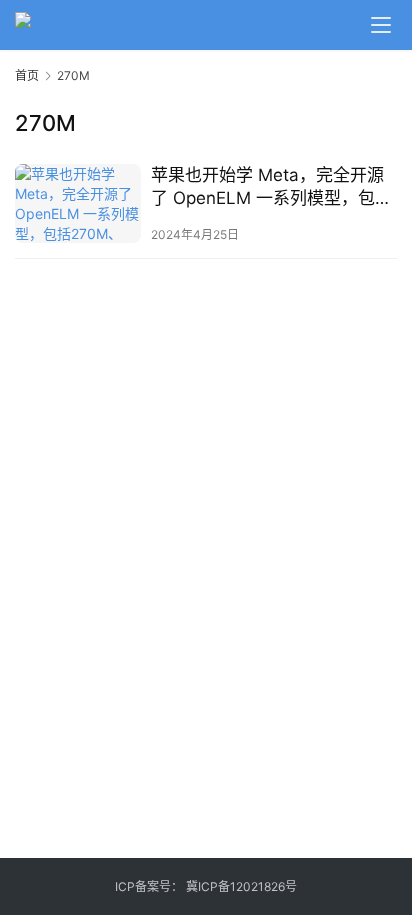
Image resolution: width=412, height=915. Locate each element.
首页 (27, 75)
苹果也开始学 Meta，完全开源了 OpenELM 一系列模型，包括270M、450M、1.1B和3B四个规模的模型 (271, 187)
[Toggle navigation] (381, 25)
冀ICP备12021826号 (241, 886)
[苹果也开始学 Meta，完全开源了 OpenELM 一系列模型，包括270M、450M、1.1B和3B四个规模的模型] (78, 203)
